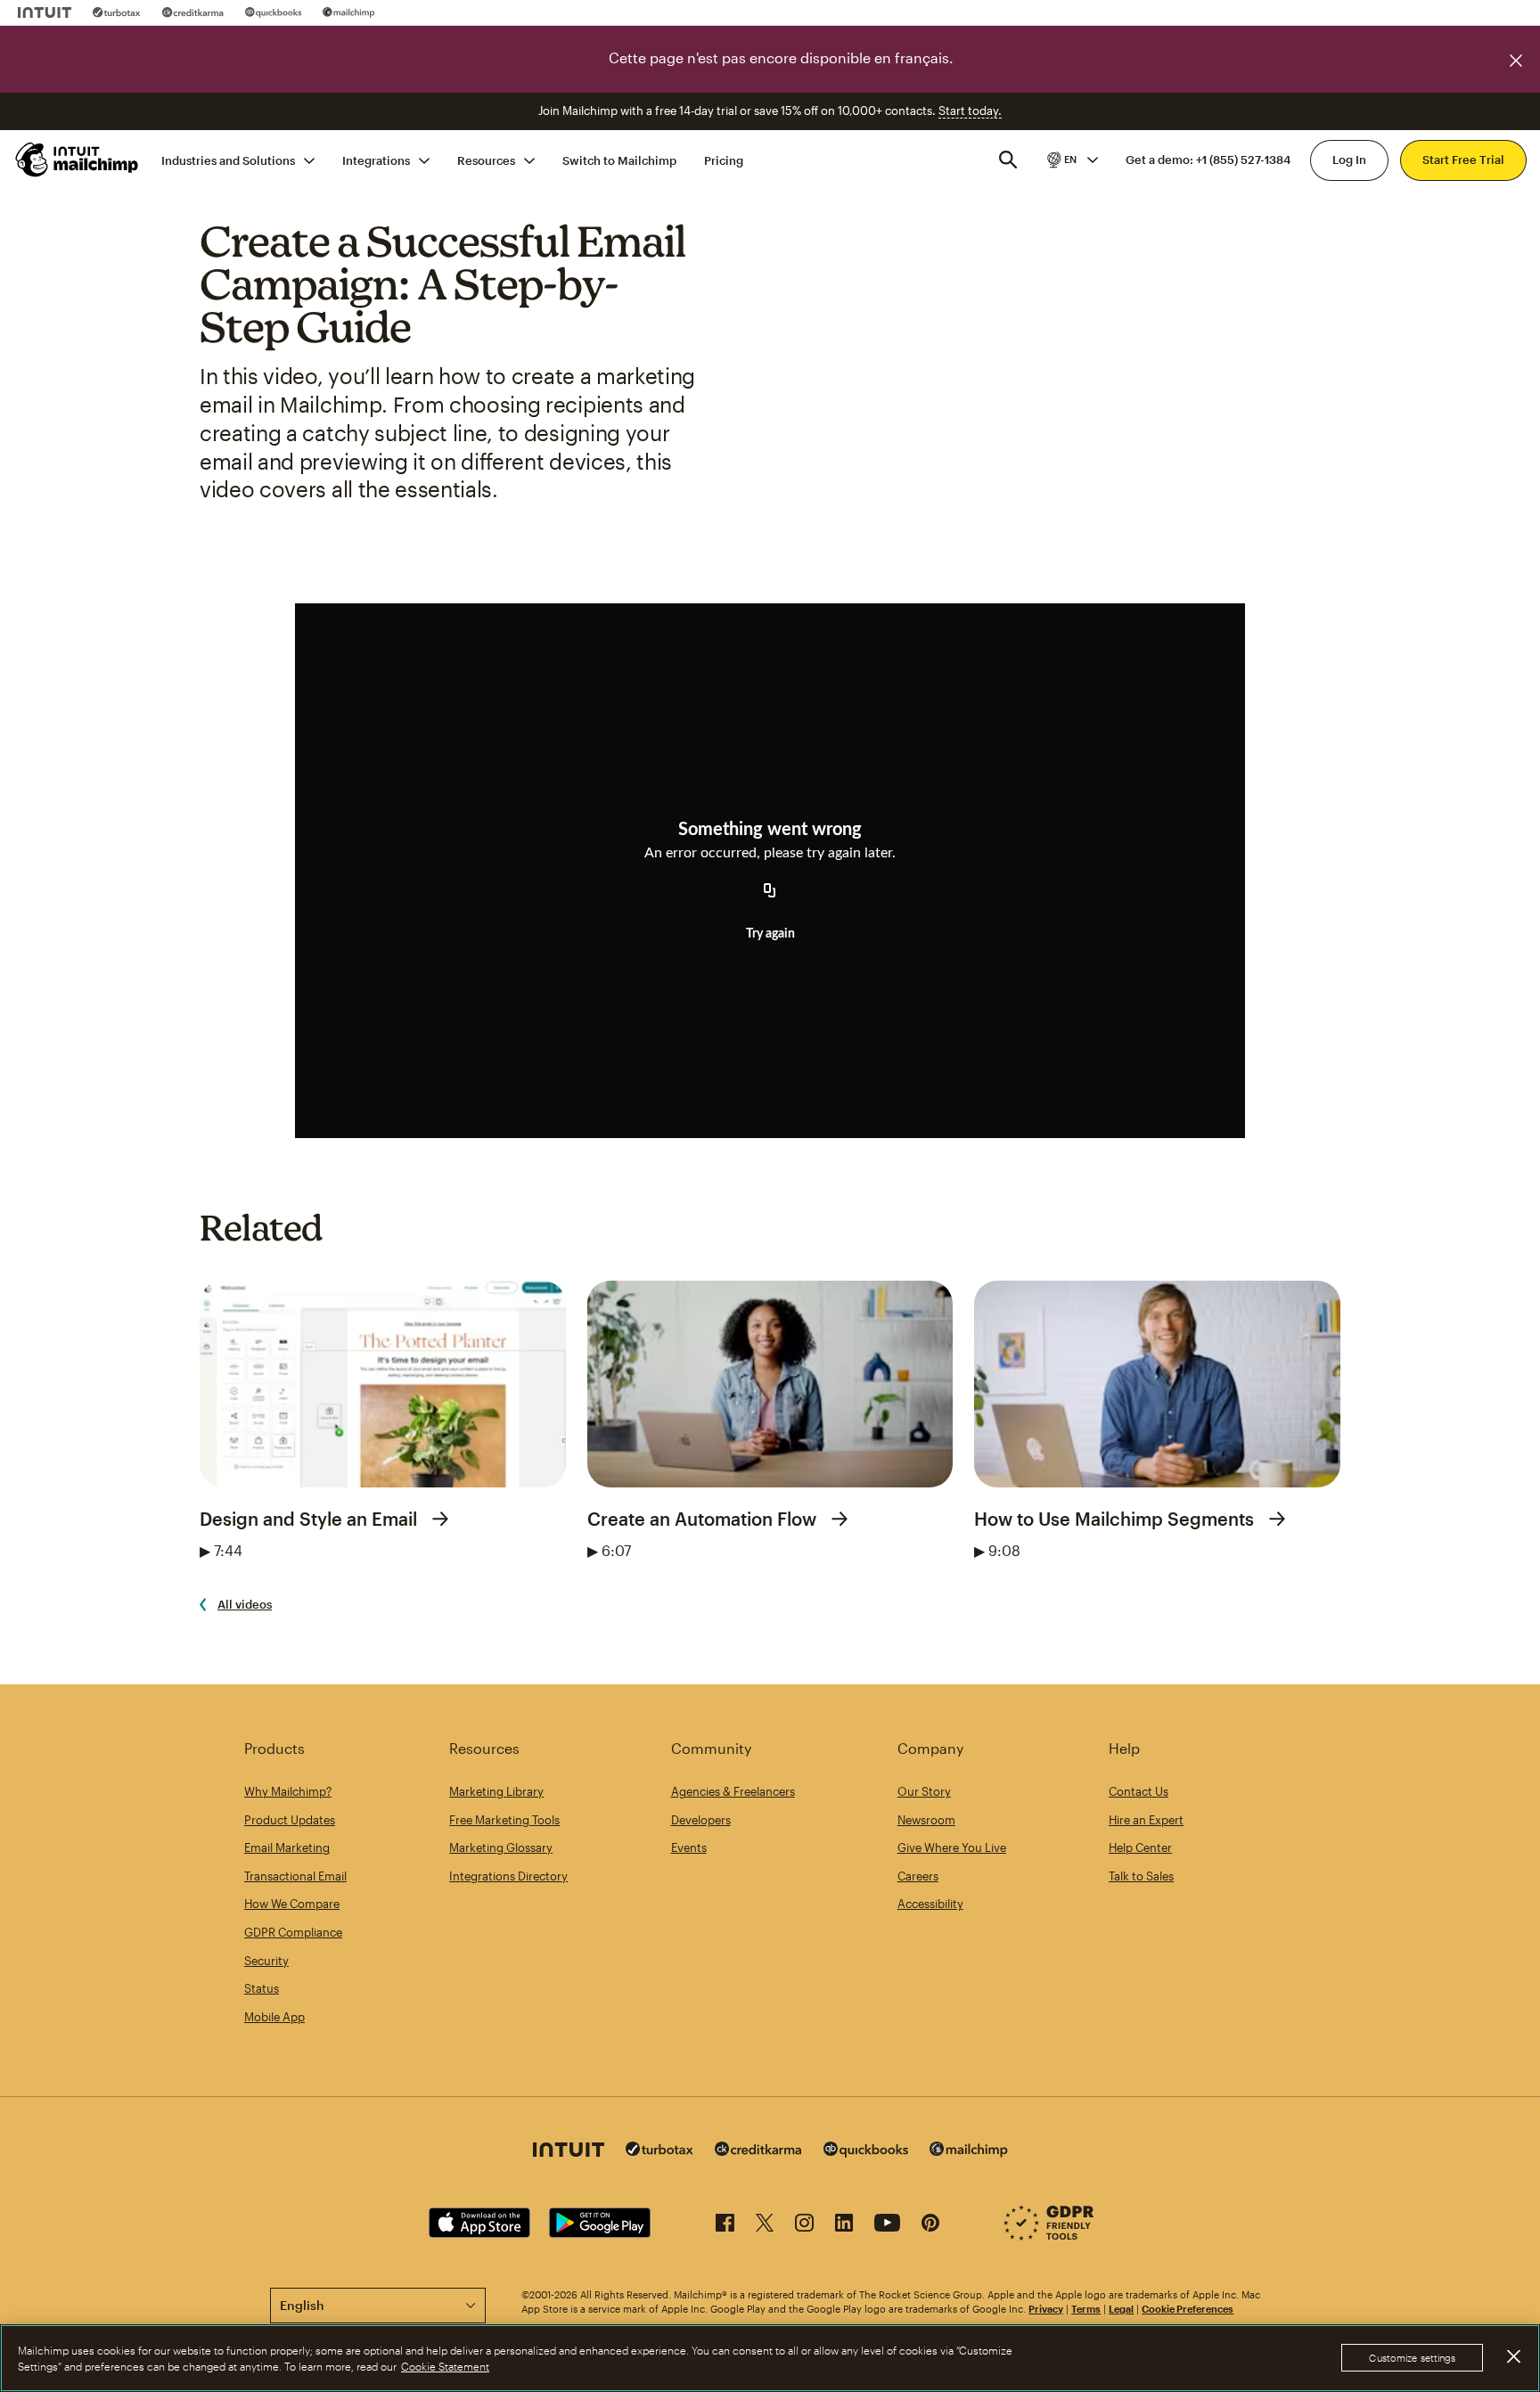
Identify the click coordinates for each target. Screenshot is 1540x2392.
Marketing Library (496, 1791)
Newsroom (926, 1820)
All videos (245, 1604)
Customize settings (1412, 2359)
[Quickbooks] (273, 12)
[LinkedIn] (844, 2226)
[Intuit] (45, 12)
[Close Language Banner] (1516, 61)
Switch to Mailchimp (619, 160)
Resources (486, 160)
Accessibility (930, 1904)
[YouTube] (887, 2226)
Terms (1086, 2309)
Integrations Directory (508, 1876)
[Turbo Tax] (117, 12)
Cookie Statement (445, 2366)
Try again (770, 934)
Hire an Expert (1146, 1820)
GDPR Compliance (293, 1932)
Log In (1349, 160)
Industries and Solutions (228, 160)
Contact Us (1139, 1791)
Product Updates (290, 1820)
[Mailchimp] (349, 12)
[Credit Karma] (193, 12)
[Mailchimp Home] (78, 160)
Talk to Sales (1141, 1876)
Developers (701, 1820)
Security (266, 1961)
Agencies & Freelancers (733, 1791)
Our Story (924, 1791)
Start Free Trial (1463, 160)
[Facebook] (725, 2226)
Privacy (1046, 2309)
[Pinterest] (930, 2226)
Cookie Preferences (1188, 2309)
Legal (1121, 2309)
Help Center (1140, 1847)
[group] (1071, 160)
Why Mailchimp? (288, 1791)
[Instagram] (804, 2226)
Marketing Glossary (501, 1847)
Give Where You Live (952, 1847)
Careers (918, 1876)
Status (262, 1988)
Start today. (970, 111)
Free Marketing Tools (504, 1820)
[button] (1071, 160)
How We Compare (292, 1904)
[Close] (1513, 2357)
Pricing (724, 160)
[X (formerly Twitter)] (765, 2226)
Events (689, 1847)
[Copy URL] (770, 891)
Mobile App (274, 2017)
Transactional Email (295, 1876)
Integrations (376, 160)
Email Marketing (287, 1847)
